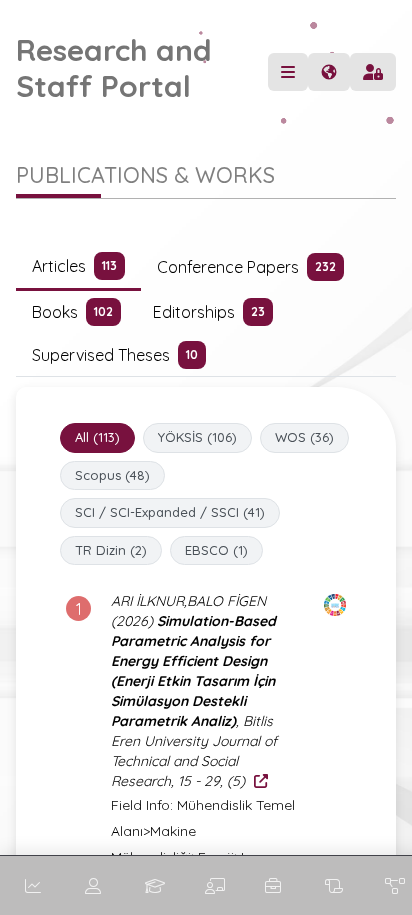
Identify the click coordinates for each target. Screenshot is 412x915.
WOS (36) (304, 437)
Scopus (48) (112, 475)
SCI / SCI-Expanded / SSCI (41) (170, 512)
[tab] (78, 267)
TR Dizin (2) (111, 550)
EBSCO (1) (216, 550)
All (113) (97, 437)
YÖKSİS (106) (197, 437)
